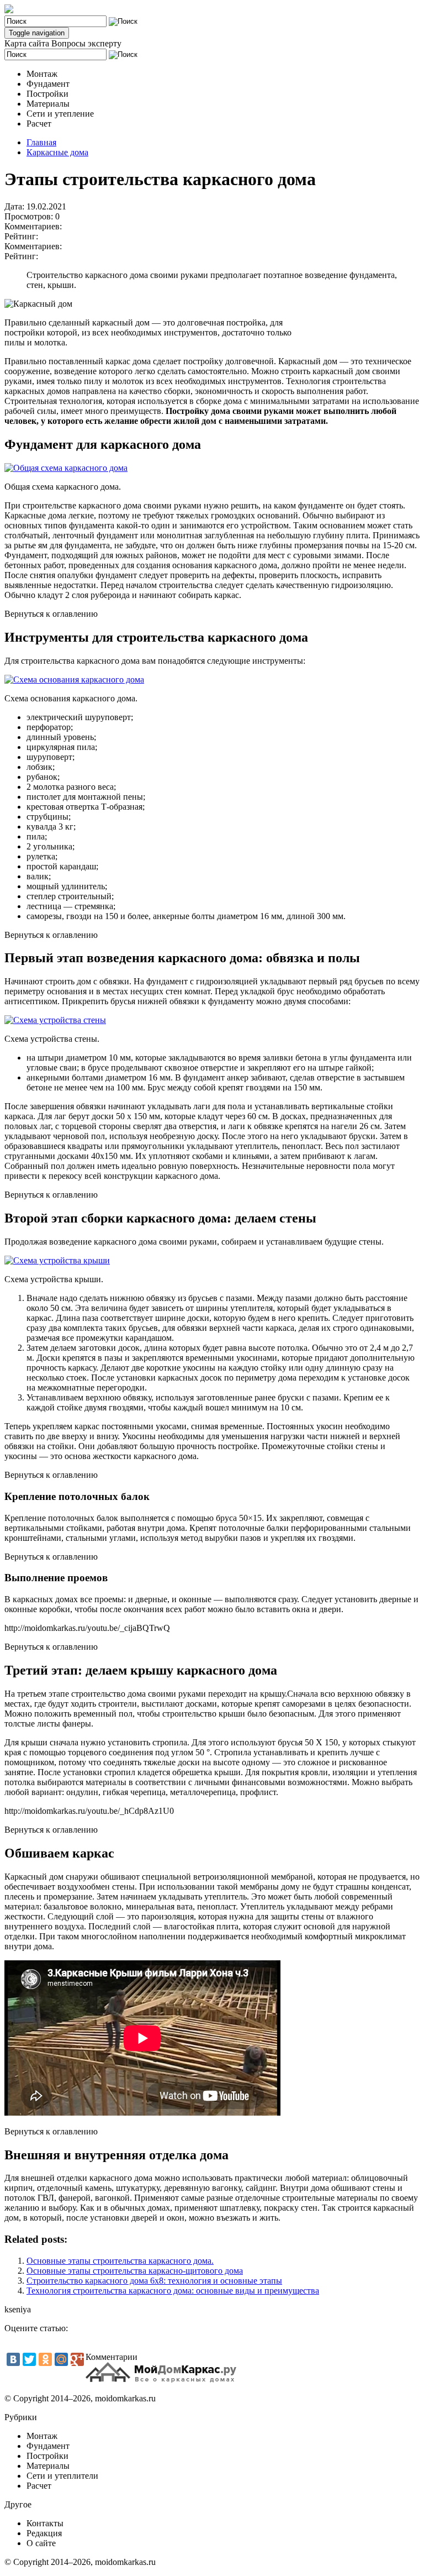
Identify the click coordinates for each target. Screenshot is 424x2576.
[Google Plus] (77, 2359)
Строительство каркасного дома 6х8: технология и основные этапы (154, 2281)
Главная (41, 142)
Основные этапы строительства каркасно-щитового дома (135, 2271)
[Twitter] (29, 2359)
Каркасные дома (57, 152)
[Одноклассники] (45, 2359)
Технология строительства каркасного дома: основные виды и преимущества (173, 2291)
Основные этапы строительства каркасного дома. (120, 2261)
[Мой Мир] (61, 2359)
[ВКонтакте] (13, 2359)
